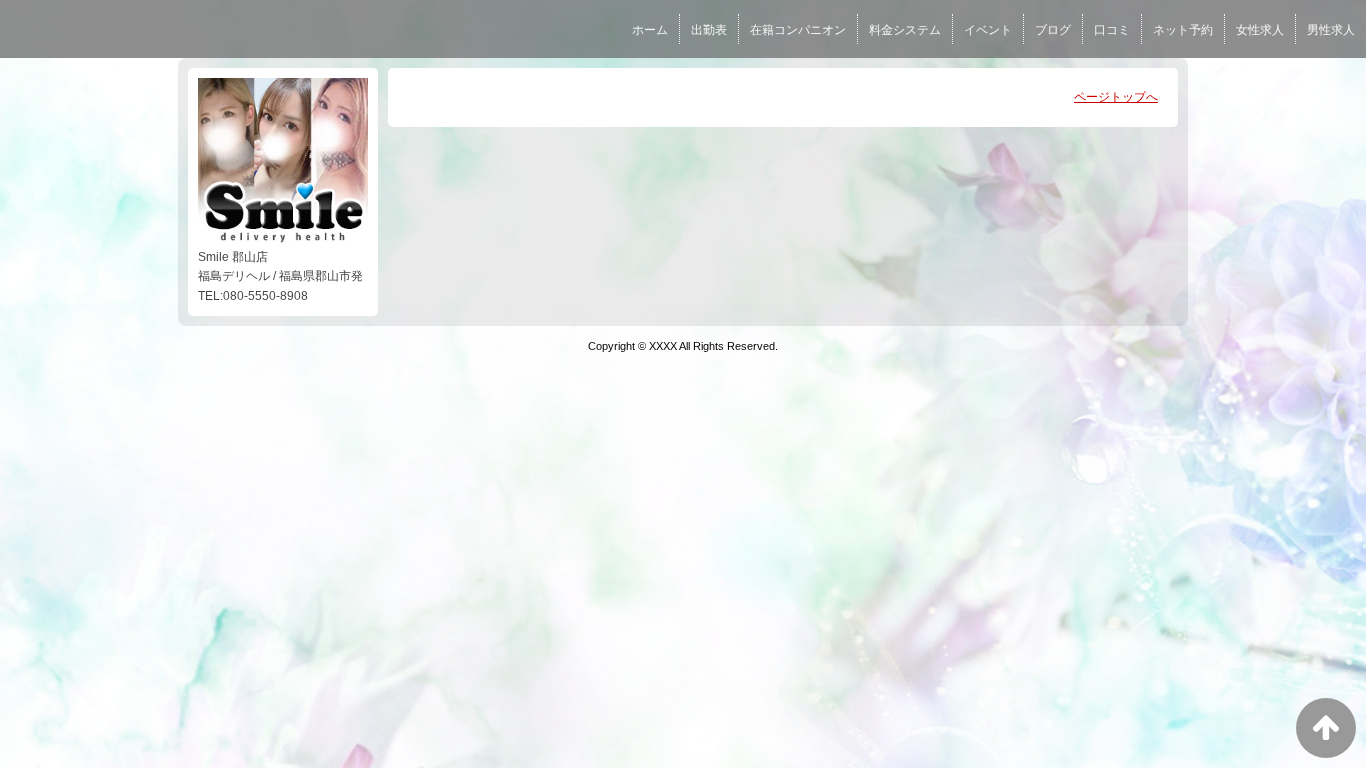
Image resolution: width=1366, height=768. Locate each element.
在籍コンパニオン (798, 30)
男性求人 (1331, 30)
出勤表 (709, 30)
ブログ (1053, 30)
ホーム (650, 30)
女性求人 (1260, 30)
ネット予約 (1183, 30)
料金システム (905, 30)
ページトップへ (1116, 97)
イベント (988, 30)
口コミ (1112, 30)
